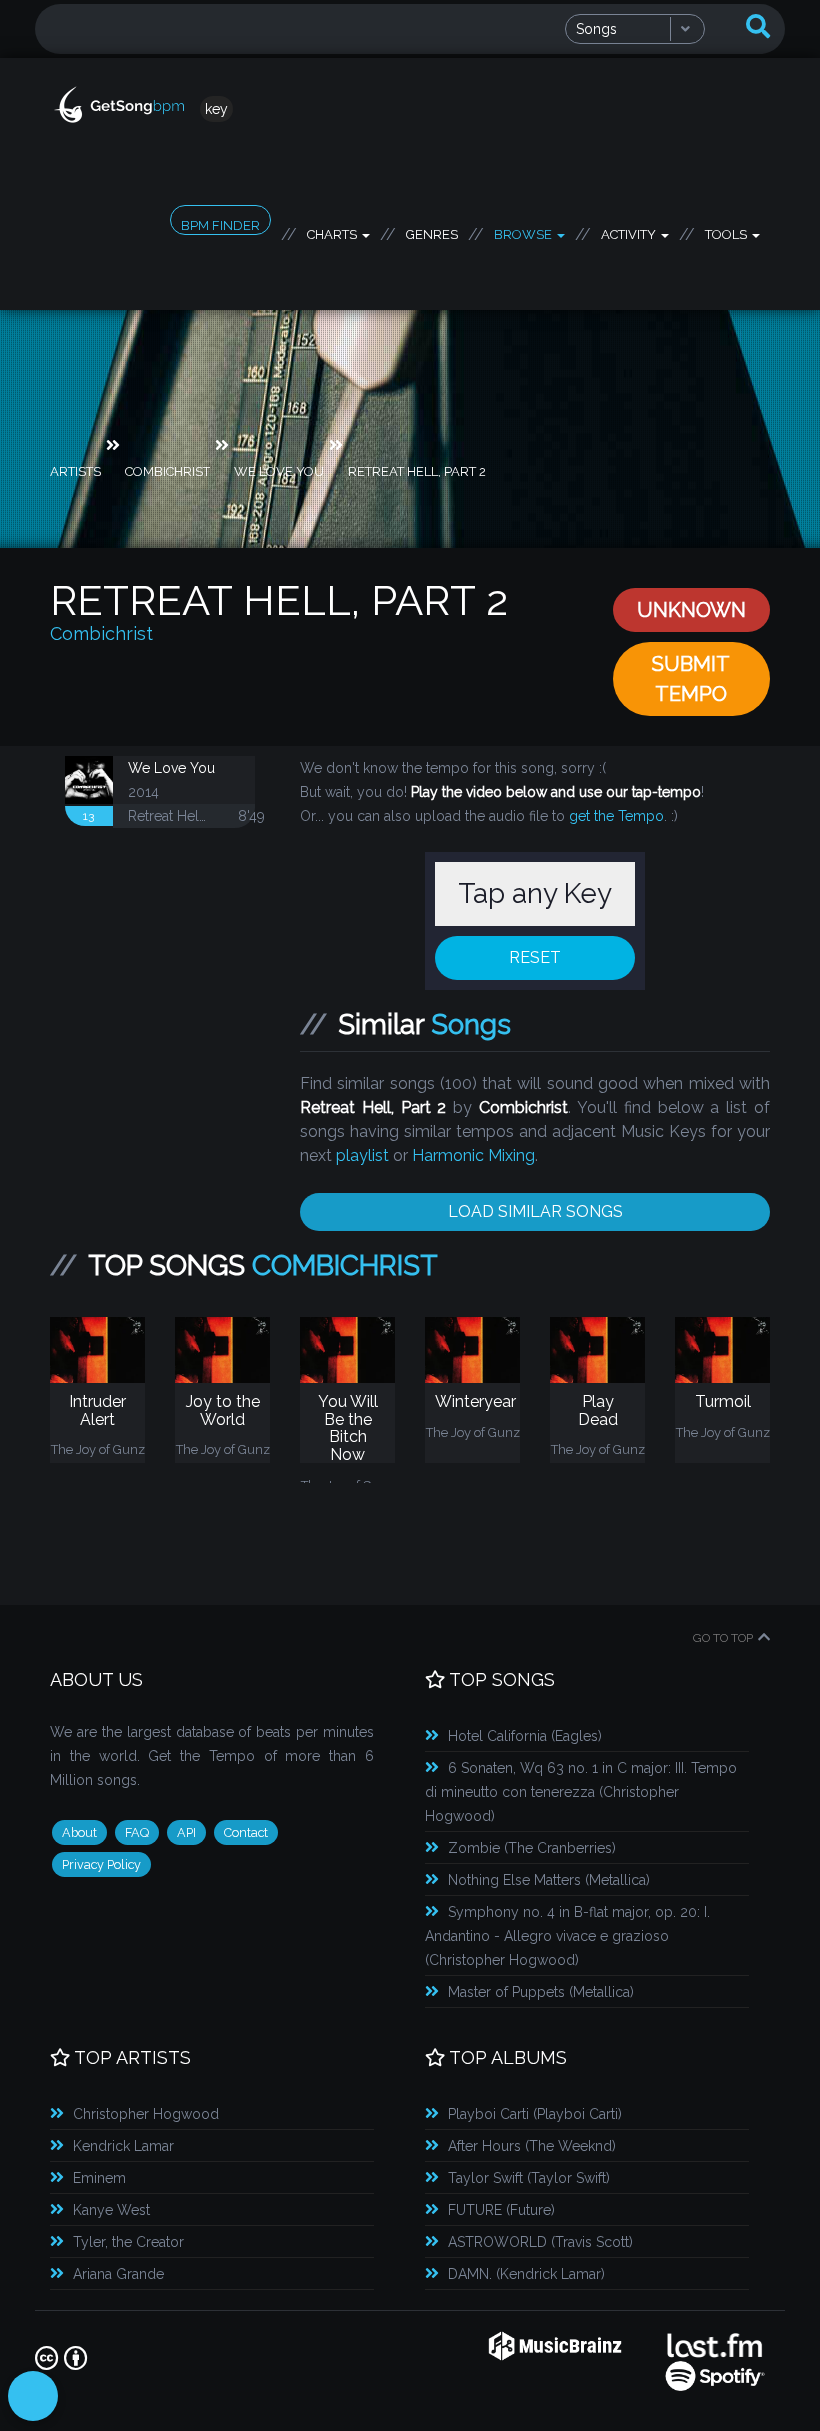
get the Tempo (616, 816)
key (216, 109)
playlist (362, 1155)
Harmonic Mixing (473, 1155)
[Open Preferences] (33, 2396)
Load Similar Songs (535, 1211)
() (525, 1736)
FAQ (137, 1832)
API (186, 1832)
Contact (246, 1832)
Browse (524, 231)
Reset (535, 957)
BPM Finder (220, 225)
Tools (727, 231)
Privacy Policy (101, 1864)
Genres (432, 231)
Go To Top (723, 1638)
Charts (333, 231)
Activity (630, 231)
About (79, 1832)
